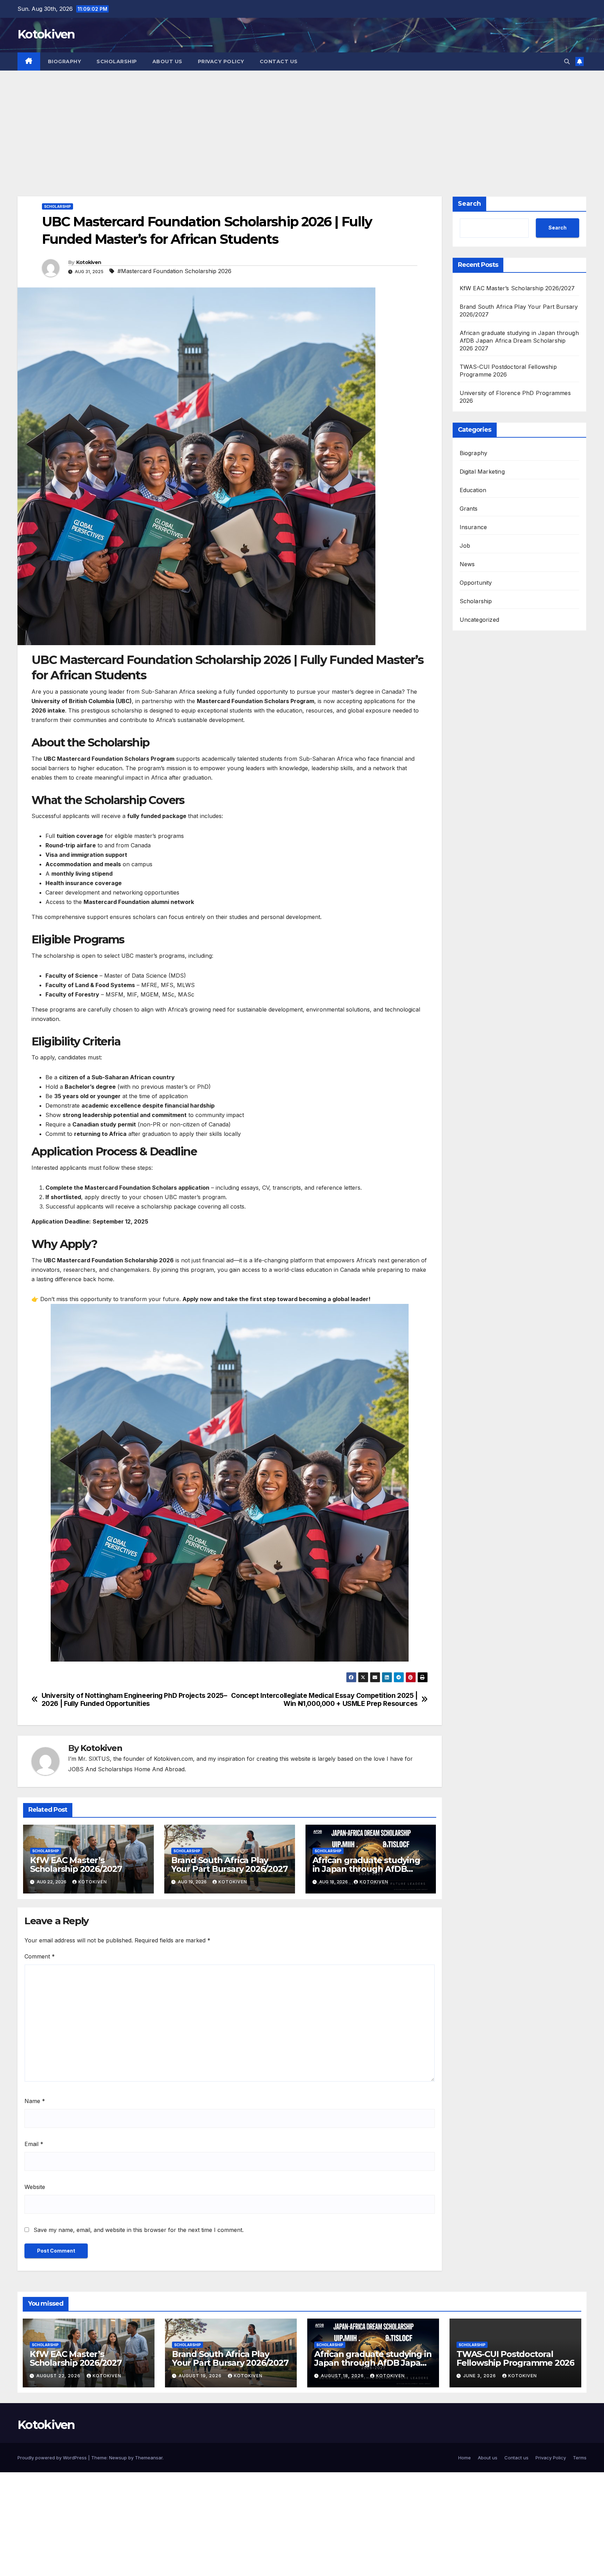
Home (465, 2458)
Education (473, 490)
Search (469, 204)
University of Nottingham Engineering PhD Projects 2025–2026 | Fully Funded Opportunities (134, 1700)
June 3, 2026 (480, 2376)
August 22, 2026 (59, 2376)
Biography (65, 61)
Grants (469, 509)
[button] (567, 61)
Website (35, 2187)
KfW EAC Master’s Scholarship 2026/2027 (76, 1865)
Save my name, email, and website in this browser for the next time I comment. (139, 2230)
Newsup (118, 2458)
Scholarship (117, 61)
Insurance (473, 527)
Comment (40, 1956)
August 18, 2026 (343, 2376)
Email (34, 2144)
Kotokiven (46, 34)
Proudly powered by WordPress (53, 2458)
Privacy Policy (221, 61)
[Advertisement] (302, 123)
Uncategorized (480, 620)
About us (167, 61)
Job (465, 546)
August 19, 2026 (201, 2376)
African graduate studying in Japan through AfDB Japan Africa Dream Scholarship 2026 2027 (519, 341)
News (467, 564)
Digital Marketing (482, 472)
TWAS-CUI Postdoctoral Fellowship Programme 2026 (515, 2358)
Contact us (279, 61)
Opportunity (476, 583)
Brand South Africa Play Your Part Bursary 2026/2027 (229, 1865)
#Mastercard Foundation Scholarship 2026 (174, 271)
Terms (580, 2458)
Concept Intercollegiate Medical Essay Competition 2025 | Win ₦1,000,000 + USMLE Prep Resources (324, 1700)
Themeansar (149, 2458)
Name (35, 2101)
